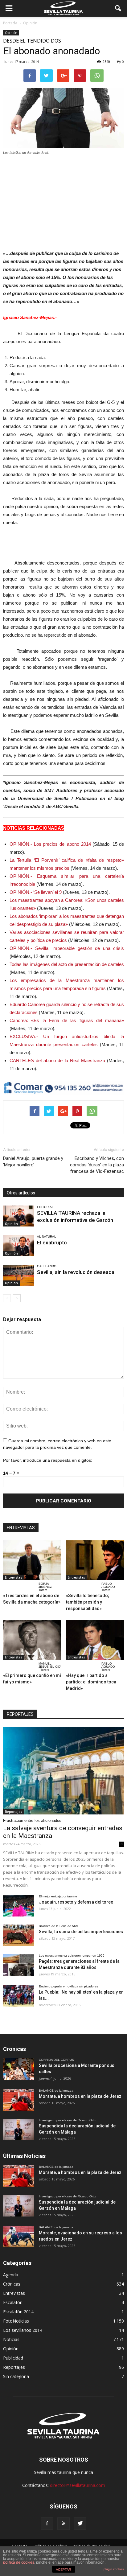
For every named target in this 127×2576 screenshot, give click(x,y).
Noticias (11, 2339)
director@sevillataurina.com (78, 2485)
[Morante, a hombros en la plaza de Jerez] (18, 2100)
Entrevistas (14, 1577)
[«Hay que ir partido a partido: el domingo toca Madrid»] (95, 1640)
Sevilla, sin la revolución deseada (76, 1272)
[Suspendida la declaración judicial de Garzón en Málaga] (18, 2130)
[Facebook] (47, 2524)
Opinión (11, 33)
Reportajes (14, 1812)
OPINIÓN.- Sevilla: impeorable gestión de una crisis (67, 948)
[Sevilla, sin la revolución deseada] (18, 1275)
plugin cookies (114, 2569)
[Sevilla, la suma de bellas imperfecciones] (18, 1935)
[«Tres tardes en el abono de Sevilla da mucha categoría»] (32, 1560)
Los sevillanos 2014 (23, 2330)
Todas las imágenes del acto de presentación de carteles (67, 964)
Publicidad (13, 2358)
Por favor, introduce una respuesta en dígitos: (48, 1460)
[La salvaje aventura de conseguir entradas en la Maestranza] (63, 1771)
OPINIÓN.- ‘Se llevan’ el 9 (36, 892)
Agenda (11, 2275)
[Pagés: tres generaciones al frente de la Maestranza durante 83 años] (18, 1965)
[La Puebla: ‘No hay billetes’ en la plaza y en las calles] (18, 1996)
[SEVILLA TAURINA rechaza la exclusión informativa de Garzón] (18, 1216)
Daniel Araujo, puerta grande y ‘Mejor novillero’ (33, 1162)
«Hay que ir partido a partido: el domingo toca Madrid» (91, 1682)
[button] (118, 8)
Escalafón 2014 (18, 2312)
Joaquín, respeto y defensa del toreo (76, 1902)
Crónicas (12, 2284)
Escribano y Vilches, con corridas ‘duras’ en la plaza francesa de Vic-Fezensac (97, 1165)
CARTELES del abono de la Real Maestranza (57, 1060)
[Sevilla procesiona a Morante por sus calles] (18, 2069)
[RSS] (63, 2524)
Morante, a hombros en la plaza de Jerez (80, 2096)
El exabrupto (52, 1243)
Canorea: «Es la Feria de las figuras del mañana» (67, 1020)
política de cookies (19, 2562)
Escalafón (13, 2302)
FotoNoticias (16, 2321)
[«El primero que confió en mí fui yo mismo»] (32, 1640)
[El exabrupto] (18, 1246)
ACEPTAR (63, 2570)
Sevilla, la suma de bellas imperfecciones (81, 1932)
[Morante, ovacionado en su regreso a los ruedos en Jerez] (18, 2237)
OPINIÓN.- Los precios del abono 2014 (50, 844)
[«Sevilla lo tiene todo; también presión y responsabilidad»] (95, 1560)
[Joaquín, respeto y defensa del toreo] (18, 1906)
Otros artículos (21, 1193)
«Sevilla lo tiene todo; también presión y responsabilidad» (88, 1602)
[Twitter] (80, 2524)
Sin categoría (16, 2376)
